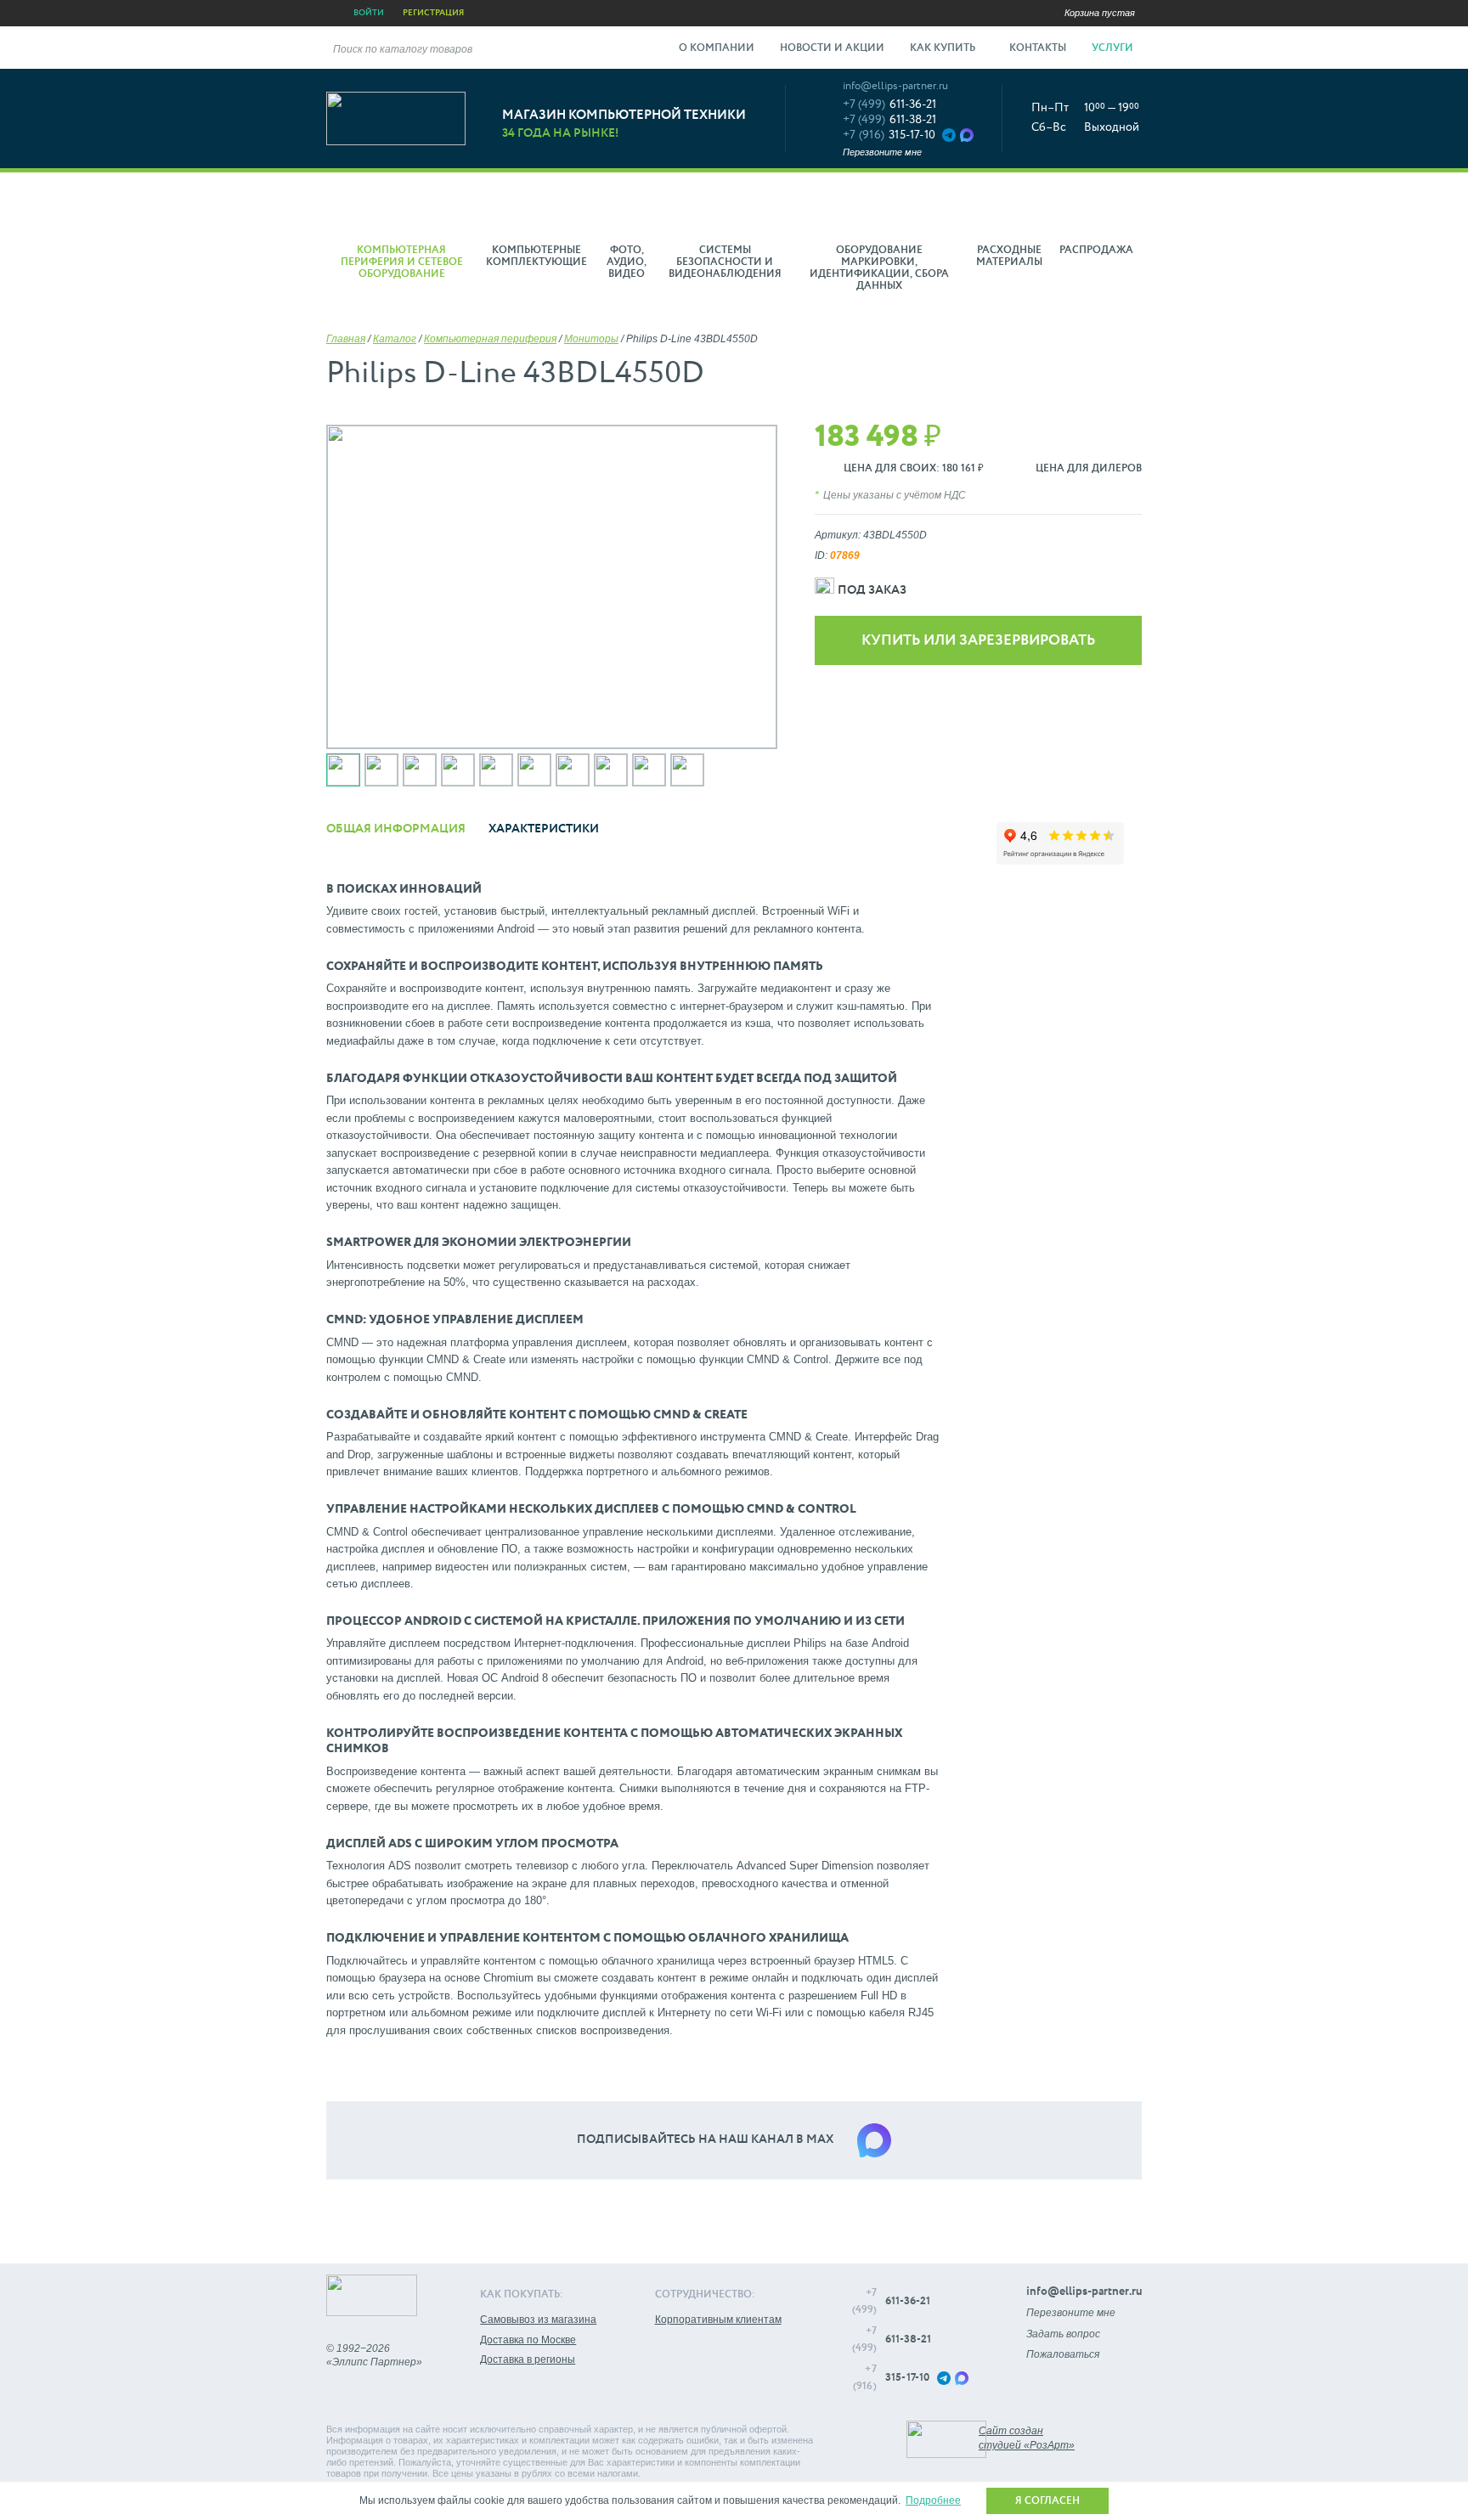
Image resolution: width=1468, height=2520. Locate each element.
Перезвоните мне (882, 152)
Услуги (1114, 48)
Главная (346, 339)
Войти (369, 13)
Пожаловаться (1063, 2354)
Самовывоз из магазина (538, 2320)
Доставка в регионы (528, 2359)
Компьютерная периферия (490, 339)
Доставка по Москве (528, 2340)
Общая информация (396, 829)
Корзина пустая (1100, 13)
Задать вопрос (1063, 2334)
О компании (717, 48)
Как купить (944, 48)
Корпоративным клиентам (718, 2320)
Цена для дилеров (1089, 469)
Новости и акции (832, 48)
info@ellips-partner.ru (895, 86)
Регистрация (433, 13)
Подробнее (933, 2500)
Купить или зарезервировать (978, 641)
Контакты (1038, 48)
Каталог (395, 339)
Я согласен (1047, 2501)
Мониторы (591, 339)
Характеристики (544, 829)
